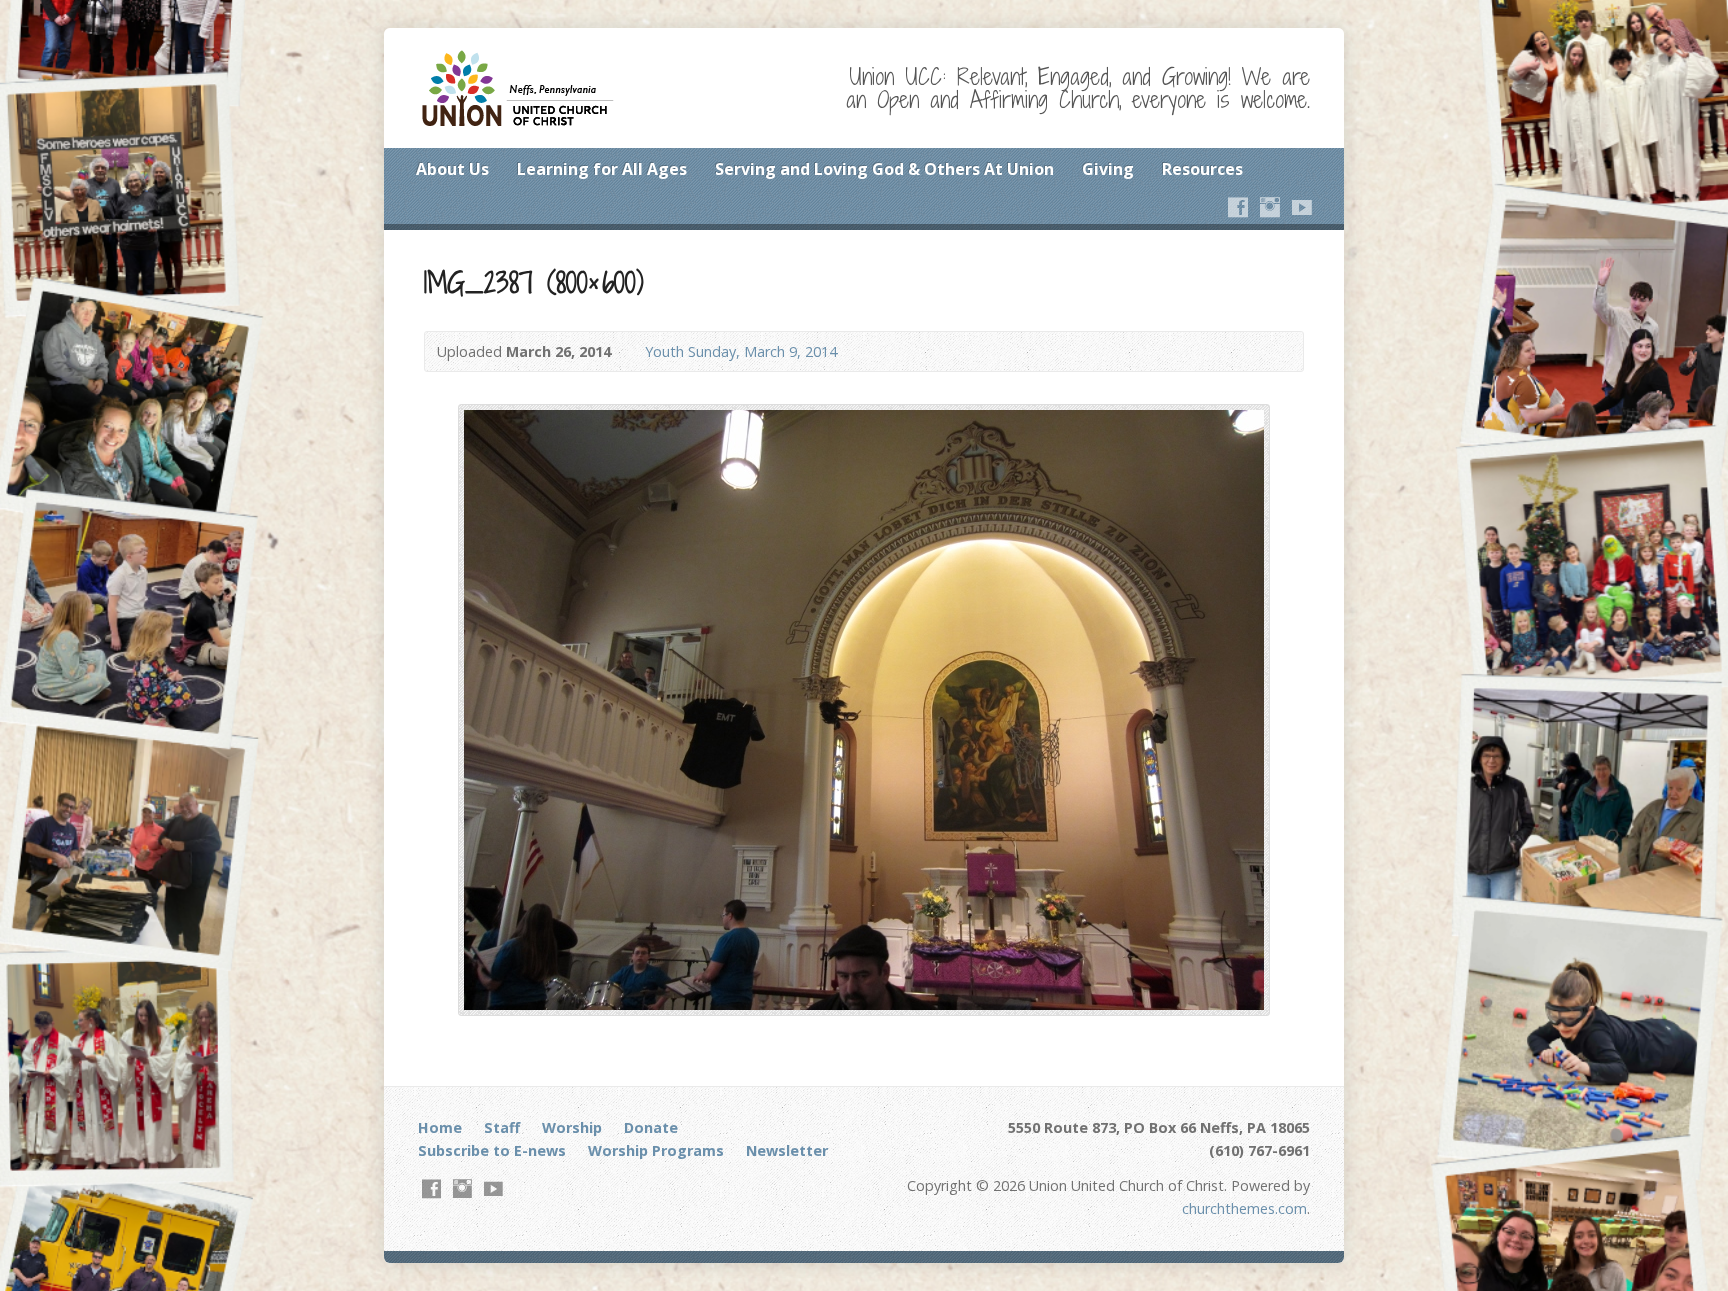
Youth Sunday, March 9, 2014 (741, 351)
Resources (1202, 169)
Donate (651, 1127)
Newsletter (787, 1150)
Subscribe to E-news (492, 1150)
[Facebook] (1238, 207)
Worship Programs (656, 1150)
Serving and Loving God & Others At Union (884, 169)
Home (440, 1127)
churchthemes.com (1244, 1208)
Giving (1108, 169)
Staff (502, 1127)
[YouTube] (1302, 207)
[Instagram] (1270, 207)
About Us (452, 169)
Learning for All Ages (602, 169)
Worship (572, 1127)
